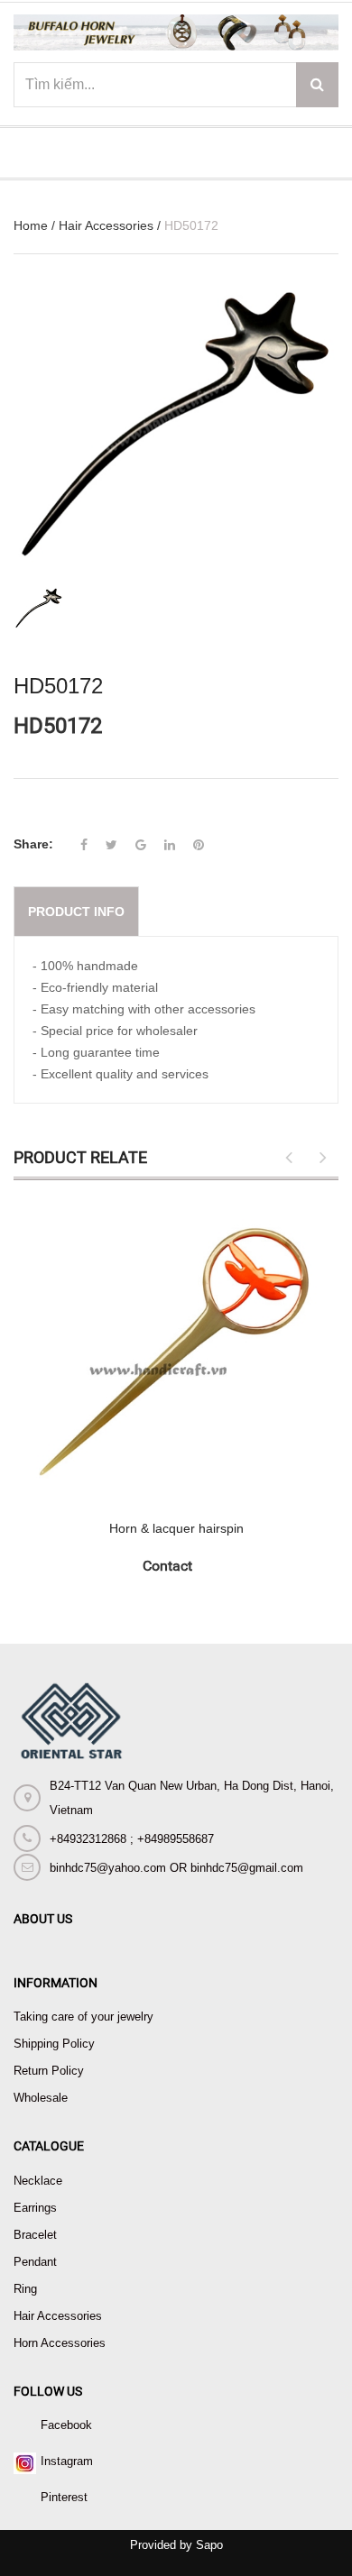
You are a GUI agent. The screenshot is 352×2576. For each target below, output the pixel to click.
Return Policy (49, 2071)
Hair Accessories (106, 225)
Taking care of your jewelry (83, 2017)
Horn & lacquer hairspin (176, 1528)
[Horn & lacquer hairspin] (176, 1350)
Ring (25, 2289)
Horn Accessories (60, 2343)
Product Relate (80, 1157)
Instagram (67, 2461)
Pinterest (64, 2497)
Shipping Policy (54, 2044)
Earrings (35, 2208)
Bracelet (35, 2235)
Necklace (38, 2181)
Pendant (35, 2262)
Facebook (66, 2425)
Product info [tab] (76, 912)
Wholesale (41, 2098)
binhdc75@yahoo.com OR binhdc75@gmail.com (176, 1868)
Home (31, 225)
